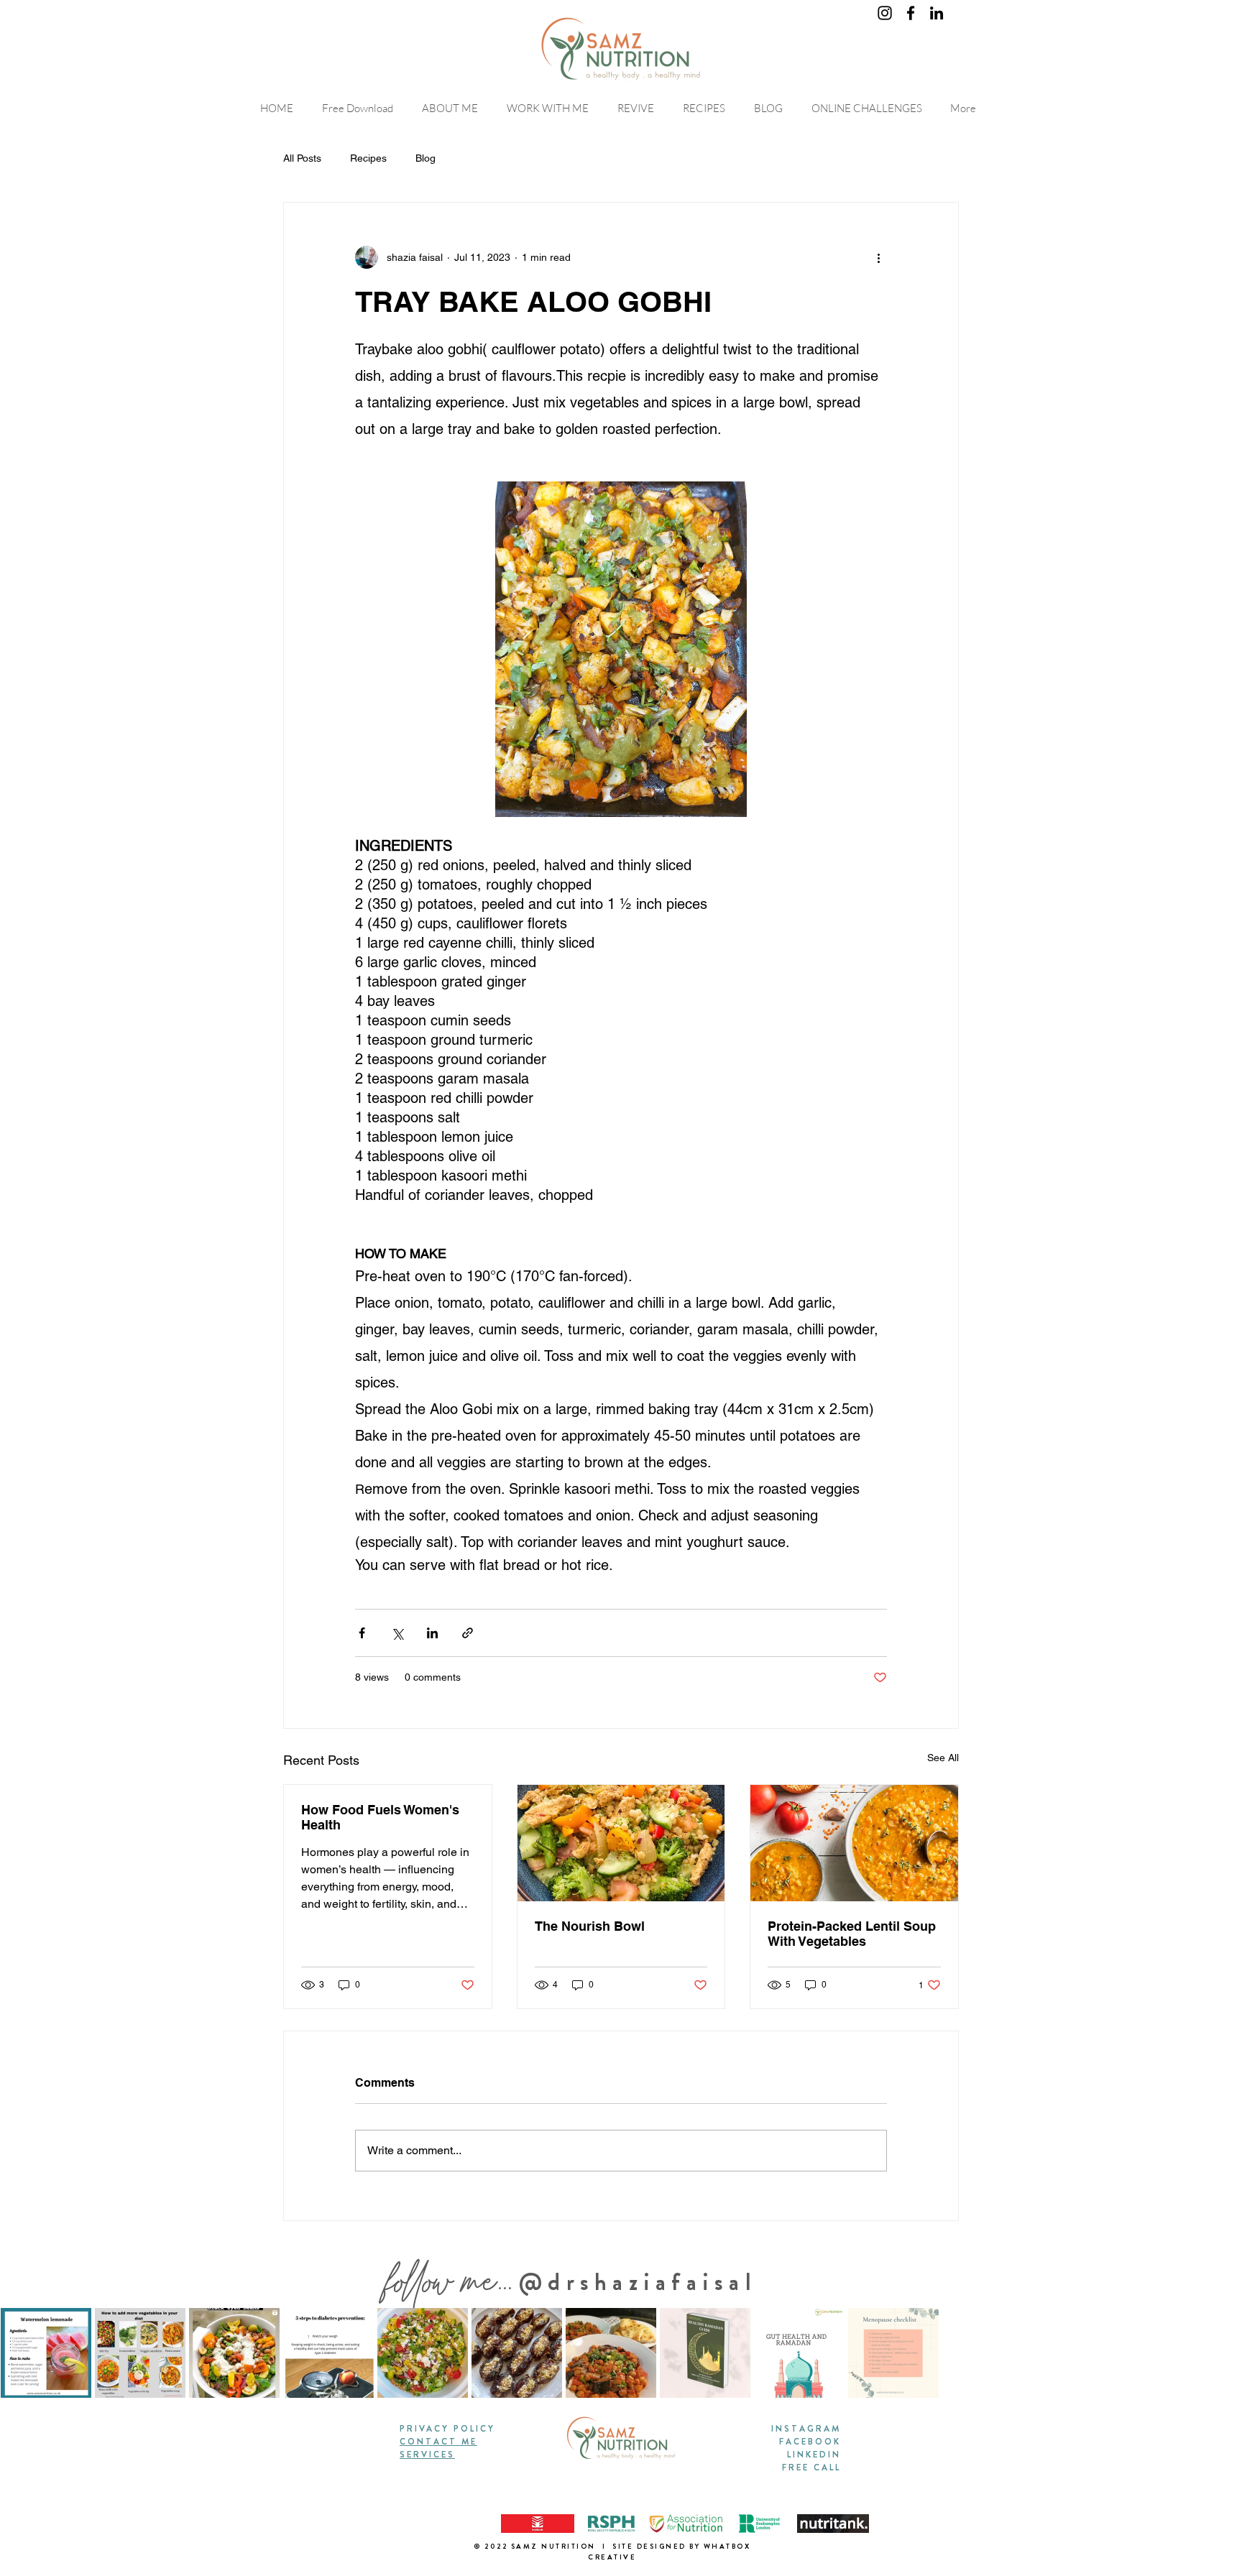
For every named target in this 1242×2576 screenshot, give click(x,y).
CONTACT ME (438, 2442)
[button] (870, 108)
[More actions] (878, 257)
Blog (425, 158)
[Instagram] (885, 13)
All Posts (302, 158)
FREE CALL (811, 2467)
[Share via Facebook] (362, 1633)
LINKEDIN (814, 2455)
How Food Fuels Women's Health (380, 1817)
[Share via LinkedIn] (432, 1633)
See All (943, 1758)
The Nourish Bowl (590, 1926)
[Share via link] (468, 1633)
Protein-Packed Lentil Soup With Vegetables (852, 1934)
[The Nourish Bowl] (621, 1843)
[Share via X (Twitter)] (397, 1633)
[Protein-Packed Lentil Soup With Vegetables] (854, 1843)
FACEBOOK (810, 2442)
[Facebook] (911, 13)
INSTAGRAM (806, 2429)
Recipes (368, 158)
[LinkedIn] (937, 13)
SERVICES (427, 2455)
